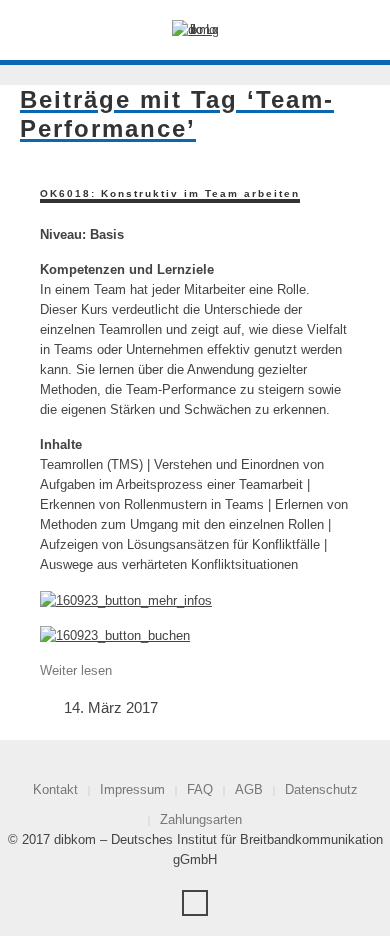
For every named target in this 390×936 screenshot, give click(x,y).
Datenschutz (321, 789)
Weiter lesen (76, 670)
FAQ (200, 789)
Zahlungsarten (201, 819)
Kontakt (55, 789)
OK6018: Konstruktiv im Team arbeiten (170, 193)
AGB (249, 789)
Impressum (132, 789)
